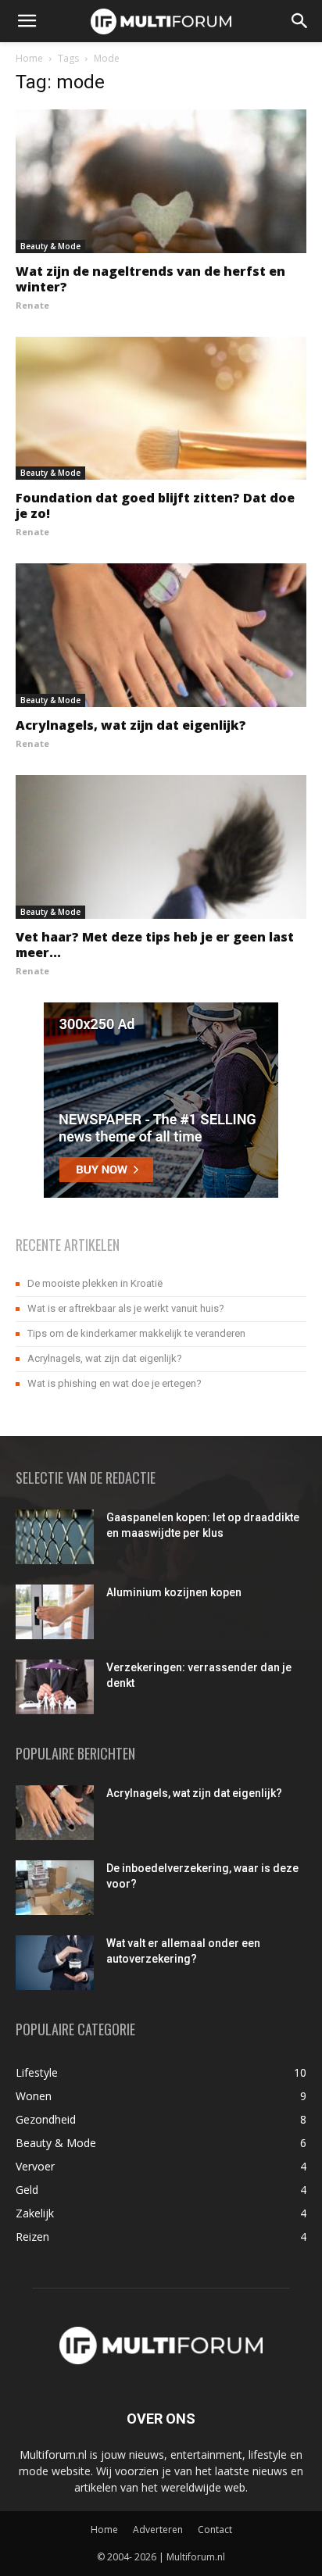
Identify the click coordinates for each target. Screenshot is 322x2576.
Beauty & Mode (50, 246)
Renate (32, 305)
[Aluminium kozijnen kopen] (55, 1612)
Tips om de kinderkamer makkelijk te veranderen (136, 1333)
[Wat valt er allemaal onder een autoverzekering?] (55, 1963)
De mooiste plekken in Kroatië (95, 1283)
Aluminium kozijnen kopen (174, 1592)
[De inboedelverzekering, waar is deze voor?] (55, 1888)
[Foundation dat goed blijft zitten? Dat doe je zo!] (161, 409)
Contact (215, 2530)
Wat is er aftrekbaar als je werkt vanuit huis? (126, 1308)
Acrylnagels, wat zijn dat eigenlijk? (131, 725)
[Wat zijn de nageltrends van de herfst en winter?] (161, 181)
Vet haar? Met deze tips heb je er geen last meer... (155, 945)
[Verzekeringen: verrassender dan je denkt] (55, 1687)
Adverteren (158, 2530)
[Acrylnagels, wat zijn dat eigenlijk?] (161, 635)
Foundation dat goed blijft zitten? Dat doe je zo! (155, 506)
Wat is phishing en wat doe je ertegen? (114, 1383)
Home (29, 58)
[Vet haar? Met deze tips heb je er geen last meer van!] (161, 847)
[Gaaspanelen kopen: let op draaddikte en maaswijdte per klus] (55, 1537)
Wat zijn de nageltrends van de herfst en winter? (150, 279)
